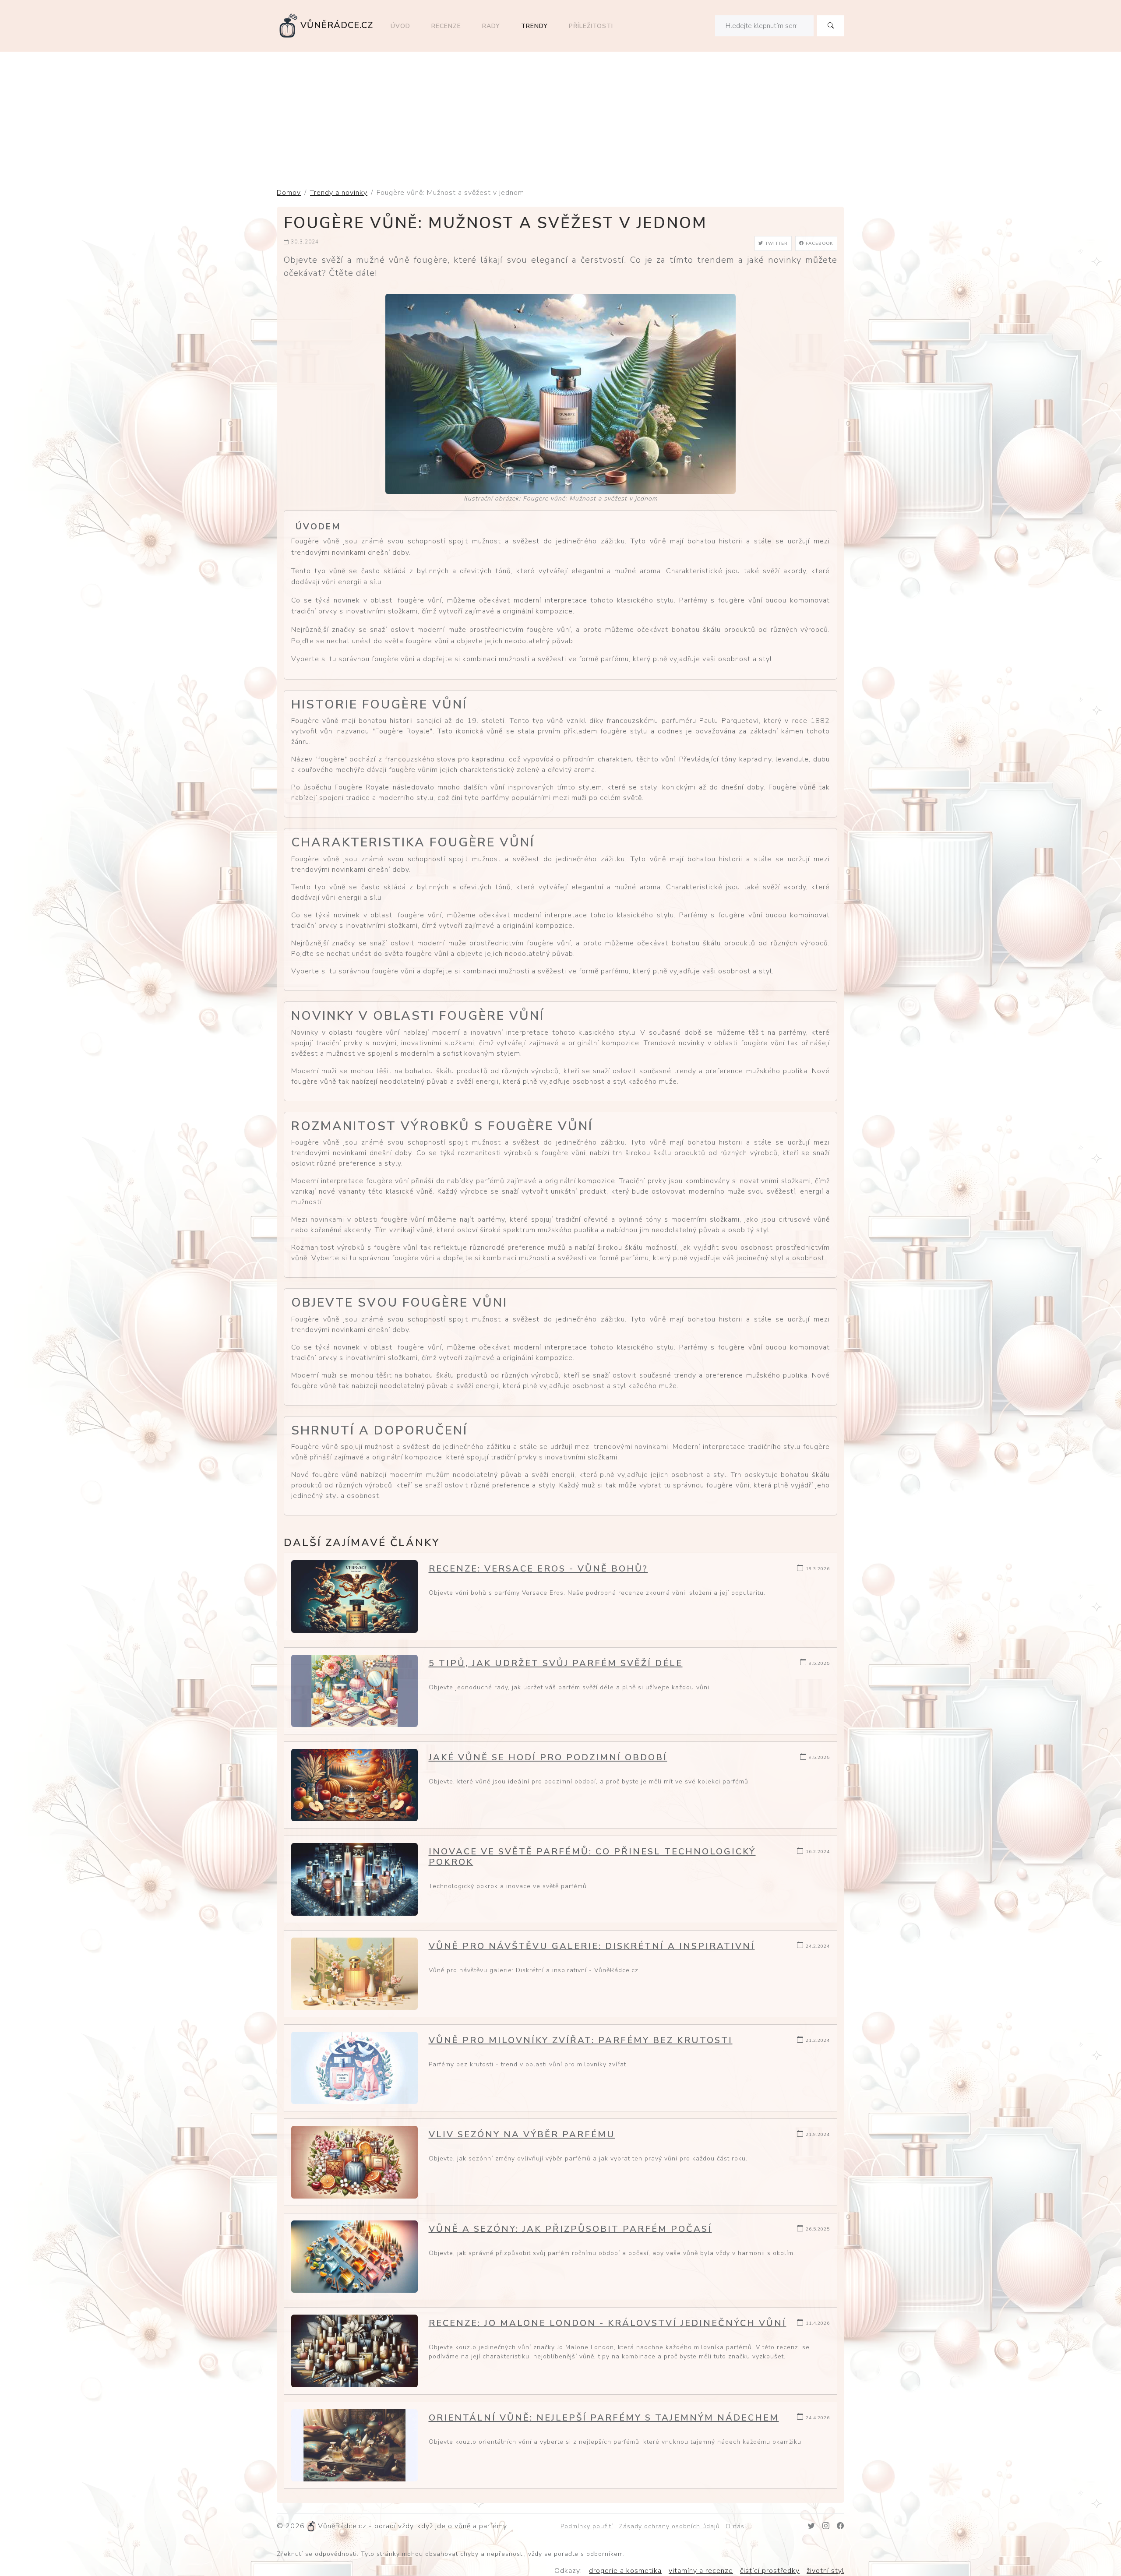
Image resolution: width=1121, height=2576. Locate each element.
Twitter (776, 243)
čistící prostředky (770, 2571)
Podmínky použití (587, 2526)
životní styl (825, 2571)
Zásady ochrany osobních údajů (669, 2526)
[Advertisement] (560, 117)
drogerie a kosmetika (625, 2571)
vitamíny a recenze (701, 2571)
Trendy (534, 26)
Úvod (400, 26)
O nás (735, 2526)
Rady (491, 26)
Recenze (446, 26)
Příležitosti (591, 26)
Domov (289, 193)
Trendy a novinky (339, 193)
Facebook (819, 243)
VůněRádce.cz (337, 25)
